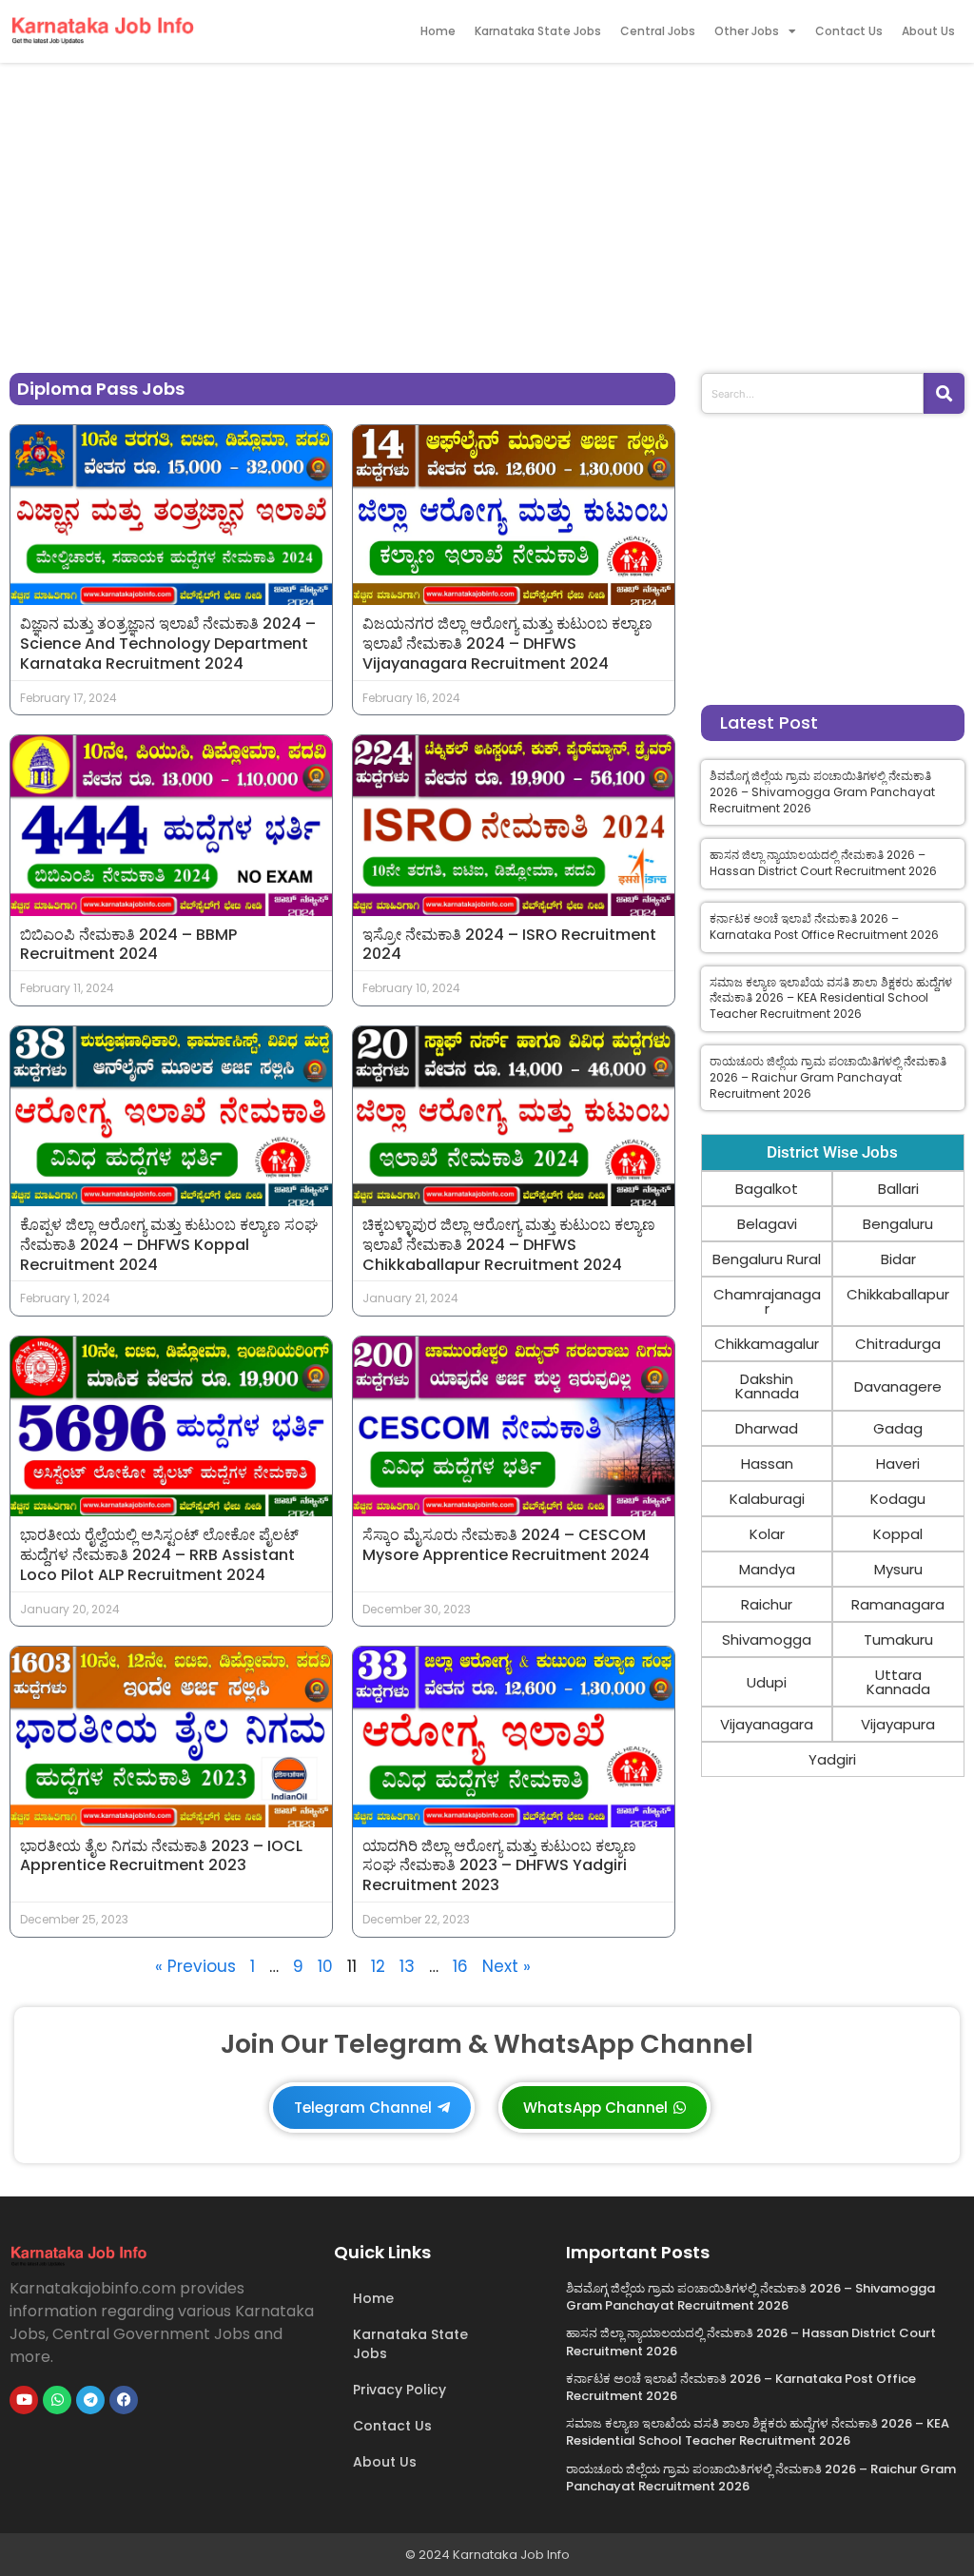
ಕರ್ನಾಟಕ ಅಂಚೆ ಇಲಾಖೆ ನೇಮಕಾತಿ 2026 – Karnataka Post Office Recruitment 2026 (824, 927)
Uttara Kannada (898, 1682)
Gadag (898, 1428)
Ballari (898, 1189)
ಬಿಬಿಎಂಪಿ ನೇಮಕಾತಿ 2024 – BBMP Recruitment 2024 (128, 945)
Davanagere (898, 1386)
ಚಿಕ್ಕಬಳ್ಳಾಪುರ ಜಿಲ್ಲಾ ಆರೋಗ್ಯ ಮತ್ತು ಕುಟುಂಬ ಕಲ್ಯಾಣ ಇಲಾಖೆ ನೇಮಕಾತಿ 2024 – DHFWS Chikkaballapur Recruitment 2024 (509, 1245)
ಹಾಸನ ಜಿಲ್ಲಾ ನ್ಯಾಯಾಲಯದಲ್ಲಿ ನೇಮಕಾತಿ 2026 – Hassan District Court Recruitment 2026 (823, 863)
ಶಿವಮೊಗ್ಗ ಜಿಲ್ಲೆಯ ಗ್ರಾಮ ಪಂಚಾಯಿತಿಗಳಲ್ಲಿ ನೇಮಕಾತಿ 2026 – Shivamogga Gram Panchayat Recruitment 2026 (822, 792)
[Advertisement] (487, 213)
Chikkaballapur (898, 1294)
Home (438, 31)
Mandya (767, 1569)
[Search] (944, 393)
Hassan (767, 1464)
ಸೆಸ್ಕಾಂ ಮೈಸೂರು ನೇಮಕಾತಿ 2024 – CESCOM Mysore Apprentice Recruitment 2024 (506, 1545)
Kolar (767, 1534)
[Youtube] (24, 2400)
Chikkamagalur (767, 1344)
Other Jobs (747, 31)
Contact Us (849, 31)
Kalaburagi (767, 1499)
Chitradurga (898, 1344)
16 (460, 1966)
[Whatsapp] (57, 2400)
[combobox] (812, 393)
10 (325, 1966)
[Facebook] (124, 2400)
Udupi (767, 1682)
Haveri (898, 1464)
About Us (928, 31)
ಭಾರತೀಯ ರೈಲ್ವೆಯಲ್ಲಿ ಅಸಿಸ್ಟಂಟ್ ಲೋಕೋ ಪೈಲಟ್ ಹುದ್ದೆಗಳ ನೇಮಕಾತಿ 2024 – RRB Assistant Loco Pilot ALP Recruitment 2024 (159, 1555)
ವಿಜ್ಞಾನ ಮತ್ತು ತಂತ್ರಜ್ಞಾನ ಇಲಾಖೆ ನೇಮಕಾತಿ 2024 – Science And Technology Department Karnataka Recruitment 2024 (168, 644)
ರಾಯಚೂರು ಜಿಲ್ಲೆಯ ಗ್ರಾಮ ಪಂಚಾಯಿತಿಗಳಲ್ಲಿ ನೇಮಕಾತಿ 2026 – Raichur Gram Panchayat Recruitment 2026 (828, 1077)
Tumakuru (898, 1639)
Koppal (898, 1534)
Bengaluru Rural (767, 1259)
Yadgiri (832, 1759)
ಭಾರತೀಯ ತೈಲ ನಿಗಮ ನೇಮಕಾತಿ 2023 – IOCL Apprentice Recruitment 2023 (161, 1856)
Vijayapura (898, 1724)
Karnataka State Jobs (538, 31)
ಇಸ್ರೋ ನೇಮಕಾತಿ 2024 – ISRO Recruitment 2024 (509, 945)
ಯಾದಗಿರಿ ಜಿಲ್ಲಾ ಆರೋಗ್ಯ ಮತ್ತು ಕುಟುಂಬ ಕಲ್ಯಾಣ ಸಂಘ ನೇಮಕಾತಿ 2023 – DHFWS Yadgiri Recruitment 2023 (499, 1866)
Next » (506, 1966)
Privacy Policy (399, 2390)
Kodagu (898, 1499)
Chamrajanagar (767, 1301)
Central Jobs (658, 31)
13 (407, 1966)
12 (378, 1966)
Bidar (898, 1259)
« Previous (195, 1966)
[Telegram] (90, 2400)
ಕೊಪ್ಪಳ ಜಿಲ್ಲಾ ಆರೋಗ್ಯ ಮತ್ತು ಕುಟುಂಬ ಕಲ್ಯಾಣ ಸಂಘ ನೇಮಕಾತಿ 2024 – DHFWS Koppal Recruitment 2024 (169, 1245)
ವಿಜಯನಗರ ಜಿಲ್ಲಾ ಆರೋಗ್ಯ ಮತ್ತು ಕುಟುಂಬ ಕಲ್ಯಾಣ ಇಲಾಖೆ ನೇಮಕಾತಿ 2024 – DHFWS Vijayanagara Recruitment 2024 (507, 644)
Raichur (767, 1604)
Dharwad (767, 1428)
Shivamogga (767, 1639)
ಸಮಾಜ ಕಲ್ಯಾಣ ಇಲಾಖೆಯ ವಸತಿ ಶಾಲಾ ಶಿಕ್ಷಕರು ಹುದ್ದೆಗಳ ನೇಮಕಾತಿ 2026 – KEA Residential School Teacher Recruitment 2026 (831, 998)
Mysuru (898, 1569)
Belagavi (767, 1224)
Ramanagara (898, 1604)
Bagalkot (767, 1189)
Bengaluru (898, 1224)
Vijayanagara (767, 1724)
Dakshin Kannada (767, 1386)
